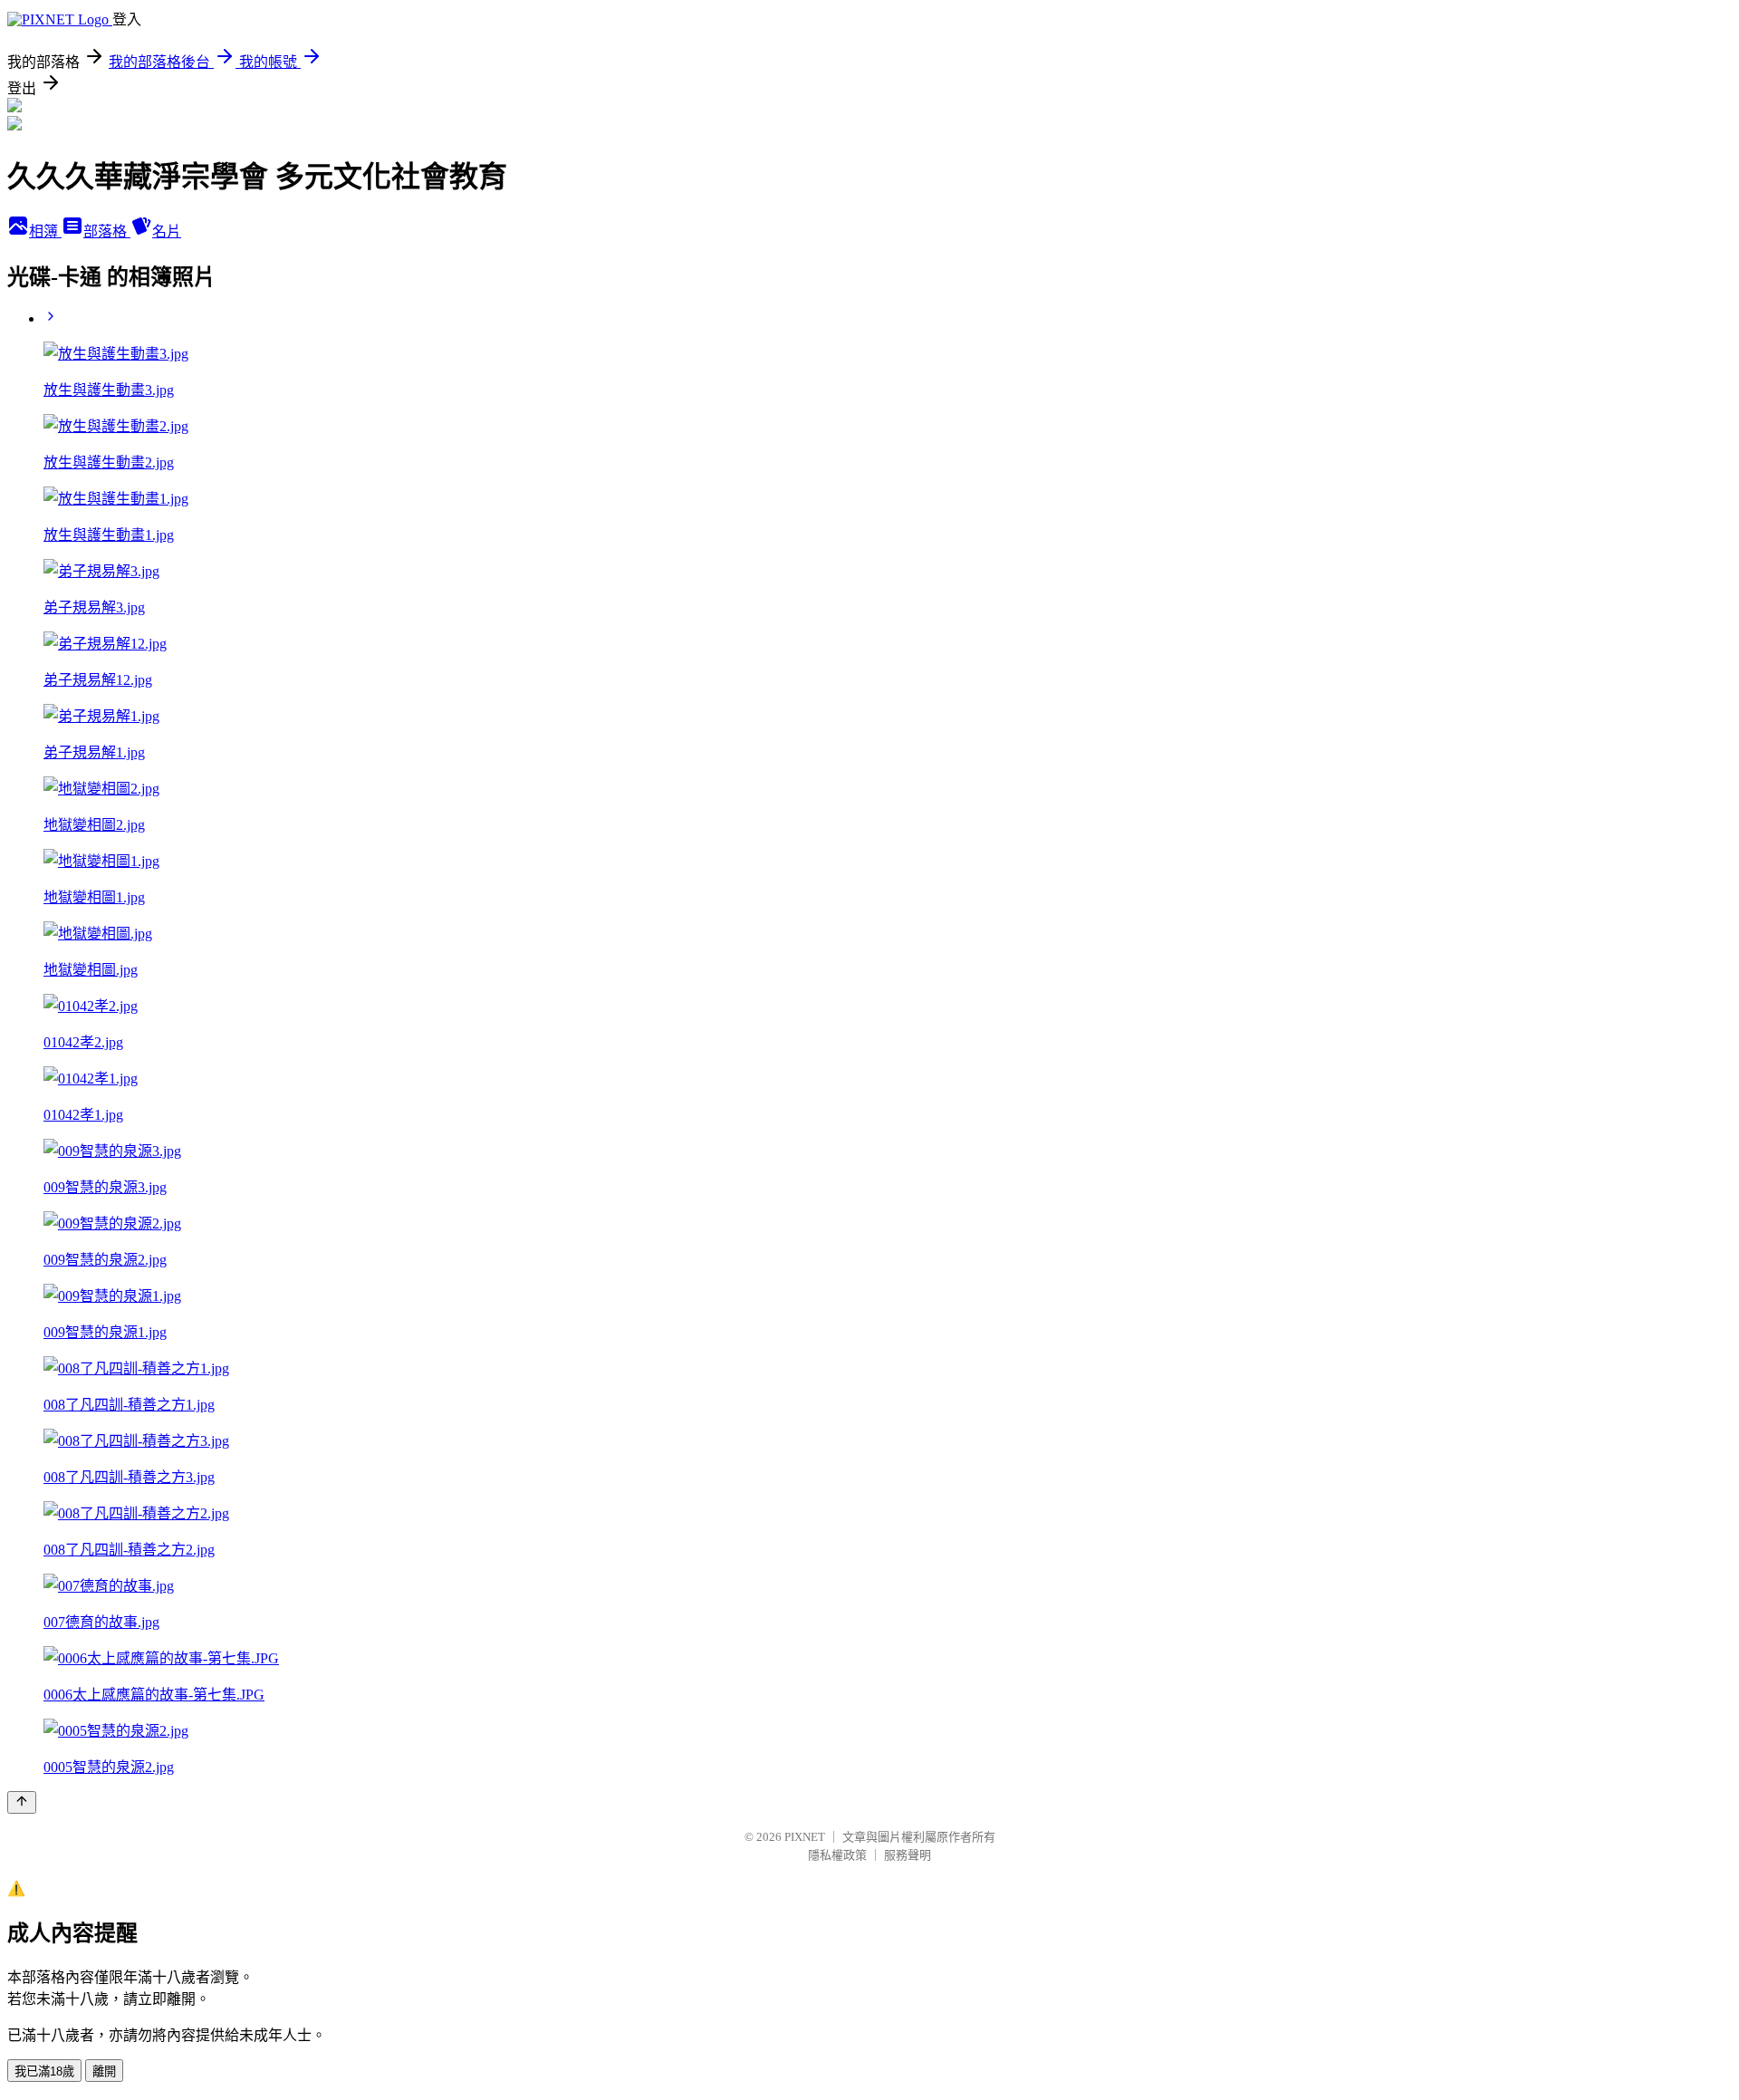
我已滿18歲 (44, 2071)
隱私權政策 (837, 1855)
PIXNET (805, 1837)
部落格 (107, 231)
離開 (104, 2071)
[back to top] (22, 1802)
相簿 (45, 231)
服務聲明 (908, 1855)
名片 (167, 231)
